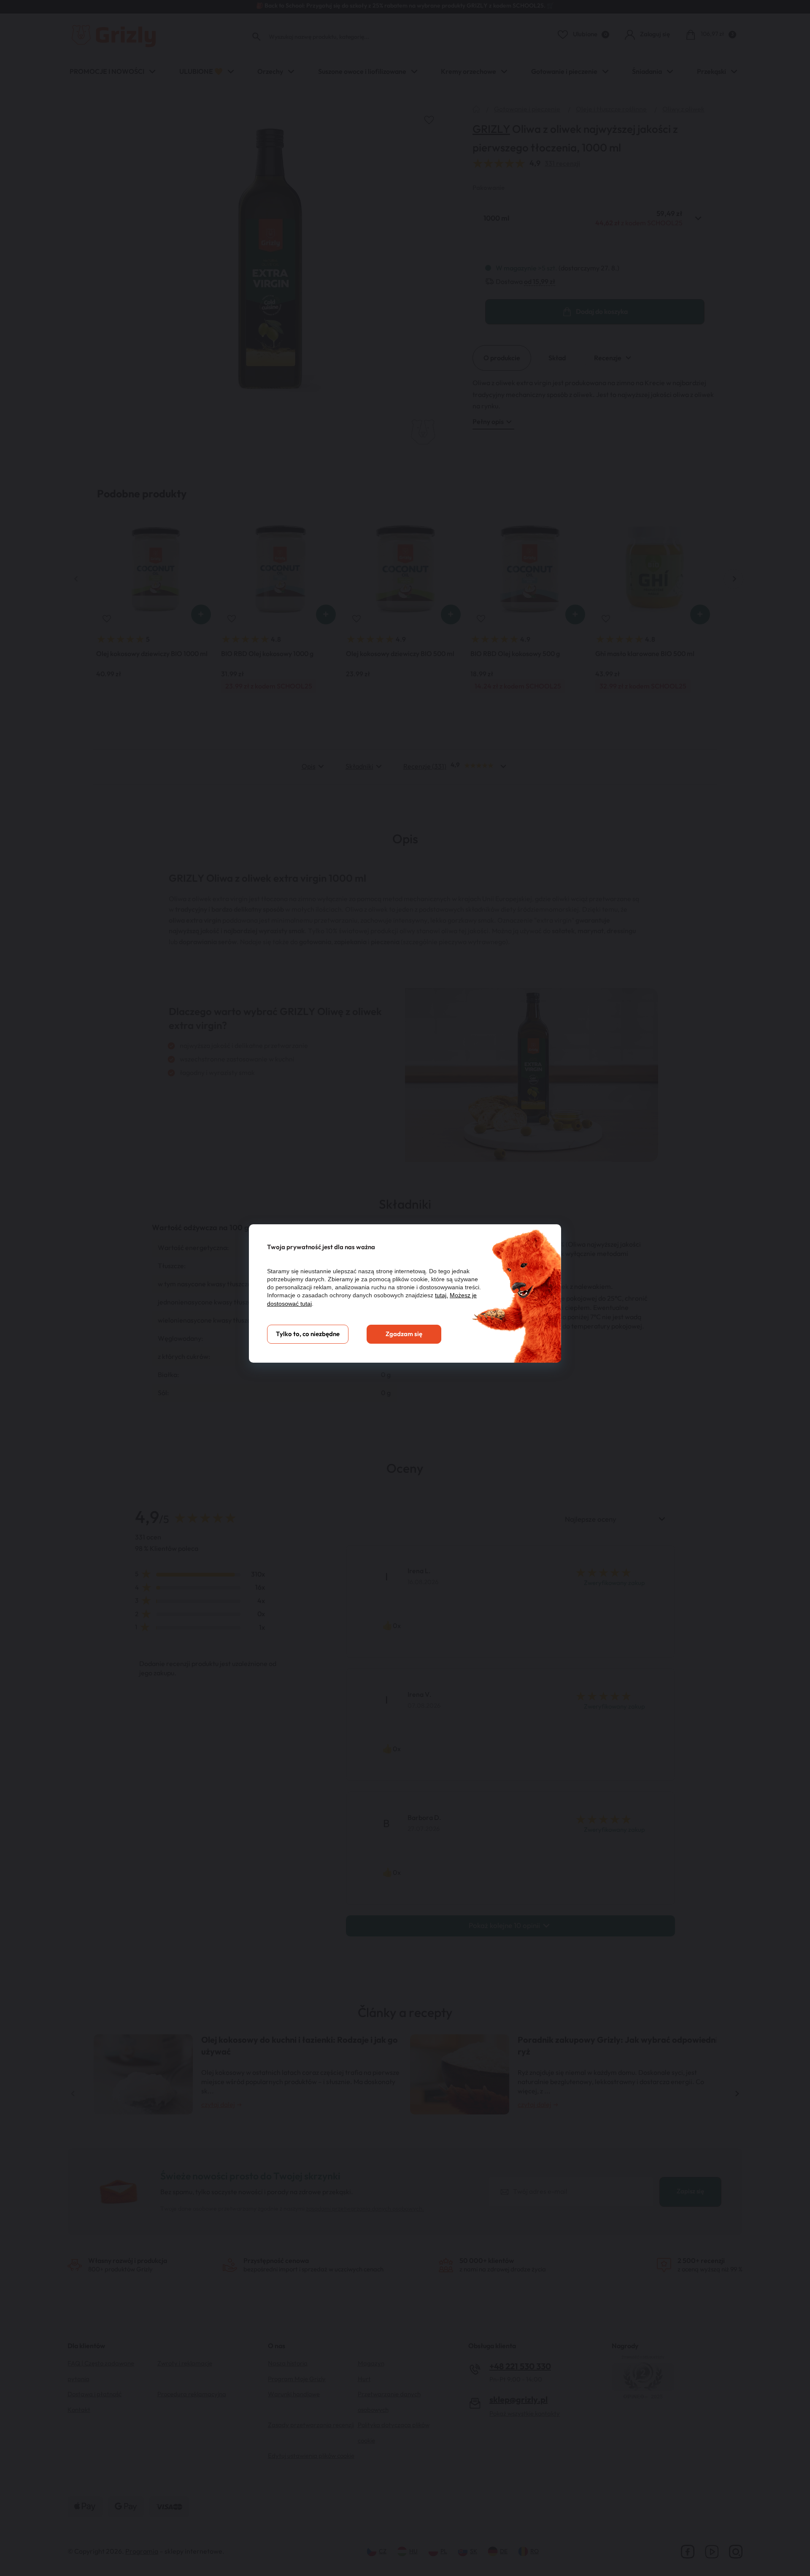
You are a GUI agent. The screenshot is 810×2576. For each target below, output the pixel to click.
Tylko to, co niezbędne (308, 1334)
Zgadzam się (404, 1334)
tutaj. (441, 1295)
